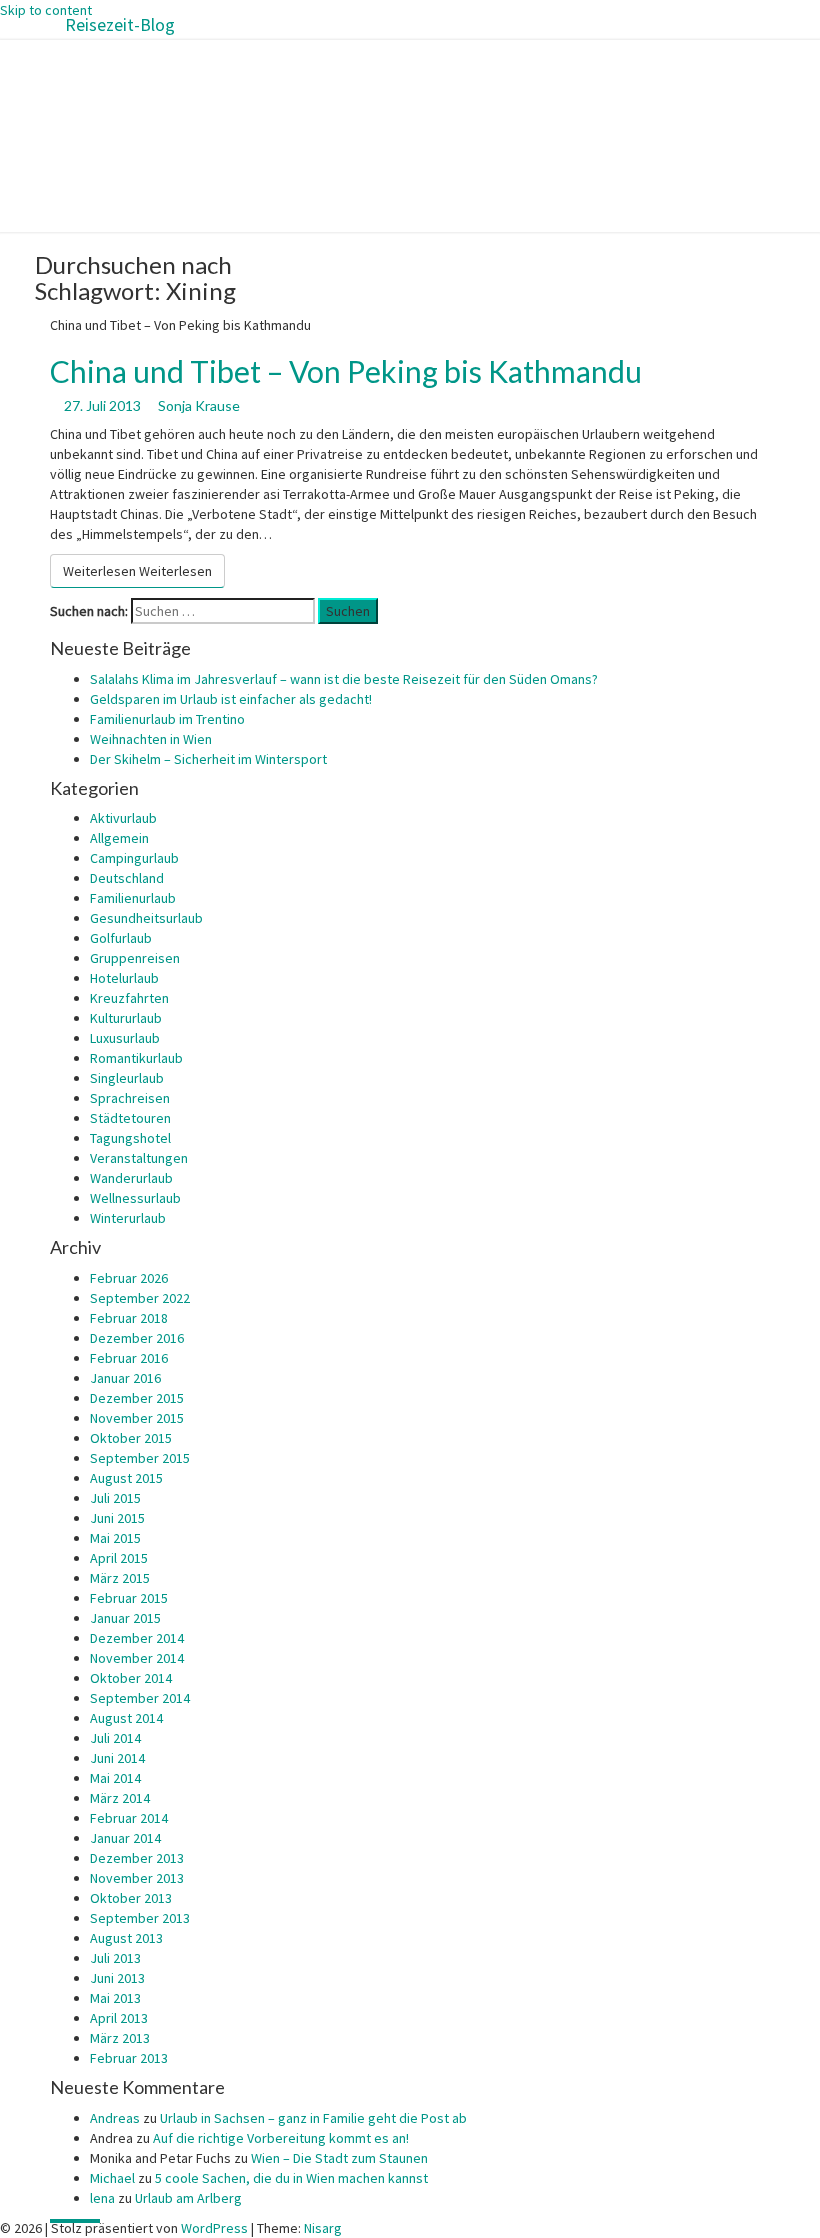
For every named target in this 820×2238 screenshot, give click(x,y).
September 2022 (140, 1298)
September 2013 (140, 1918)
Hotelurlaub (124, 978)
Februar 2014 (129, 1818)
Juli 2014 (115, 1738)
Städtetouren (130, 1118)
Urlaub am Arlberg (188, 2198)
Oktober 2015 (131, 1438)
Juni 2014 (117, 1758)
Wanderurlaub (131, 1178)
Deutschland (127, 878)
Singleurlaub (127, 1078)
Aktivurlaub (123, 818)
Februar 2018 (129, 1318)
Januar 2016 (125, 1378)
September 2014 (140, 1698)
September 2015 (140, 1458)
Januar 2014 (125, 1838)
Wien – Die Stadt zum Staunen (339, 2158)
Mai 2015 (115, 1538)
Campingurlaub (134, 858)
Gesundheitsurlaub (146, 918)
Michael (112, 2178)
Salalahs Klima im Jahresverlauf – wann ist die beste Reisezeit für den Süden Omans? (344, 679)
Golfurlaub (121, 938)
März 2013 (120, 2038)
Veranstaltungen (139, 1158)
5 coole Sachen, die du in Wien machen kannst (291, 2178)
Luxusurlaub (125, 1038)
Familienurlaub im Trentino (167, 719)
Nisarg (323, 2228)
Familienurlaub (133, 898)
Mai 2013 (115, 1998)
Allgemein (119, 838)
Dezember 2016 (137, 1338)
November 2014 (137, 1658)
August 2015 (126, 1478)
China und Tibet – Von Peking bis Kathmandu (346, 371)
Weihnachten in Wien (151, 739)
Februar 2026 (129, 1278)
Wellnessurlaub (135, 1198)
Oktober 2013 (131, 1898)
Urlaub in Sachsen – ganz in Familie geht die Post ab (313, 2118)
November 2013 (137, 1878)
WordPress (214, 2228)
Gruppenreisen (135, 958)
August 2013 (126, 1938)
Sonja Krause (199, 405)
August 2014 (126, 1718)
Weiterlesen (137, 571)
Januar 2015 (125, 1618)
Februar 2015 (129, 1598)
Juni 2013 (117, 1978)
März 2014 (120, 1798)
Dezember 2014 (137, 1638)
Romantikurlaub (136, 1058)
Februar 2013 (129, 2058)
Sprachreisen (130, 1098)
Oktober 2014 (131, 1678)
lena (102, 2198)
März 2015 (120, 1578)
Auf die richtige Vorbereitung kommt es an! (281, 2138)
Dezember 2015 (137, 1398)
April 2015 (119, 1558)
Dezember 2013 (137, 1858)
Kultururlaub (126, 1018)
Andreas (115, 2118)
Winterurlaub (128, 1218)
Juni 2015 (117, 1518)
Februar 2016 (129, 1358)
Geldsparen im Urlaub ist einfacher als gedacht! (231, 699)
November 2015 (137, 1418)
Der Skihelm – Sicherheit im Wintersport (208, 759)
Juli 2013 (115, 1958)
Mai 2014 (115, 1778)
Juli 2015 (115, 1498)
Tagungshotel (130, 1138)
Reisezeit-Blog (120, 24)
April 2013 (119, 2018)
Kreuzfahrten (129, 998)
